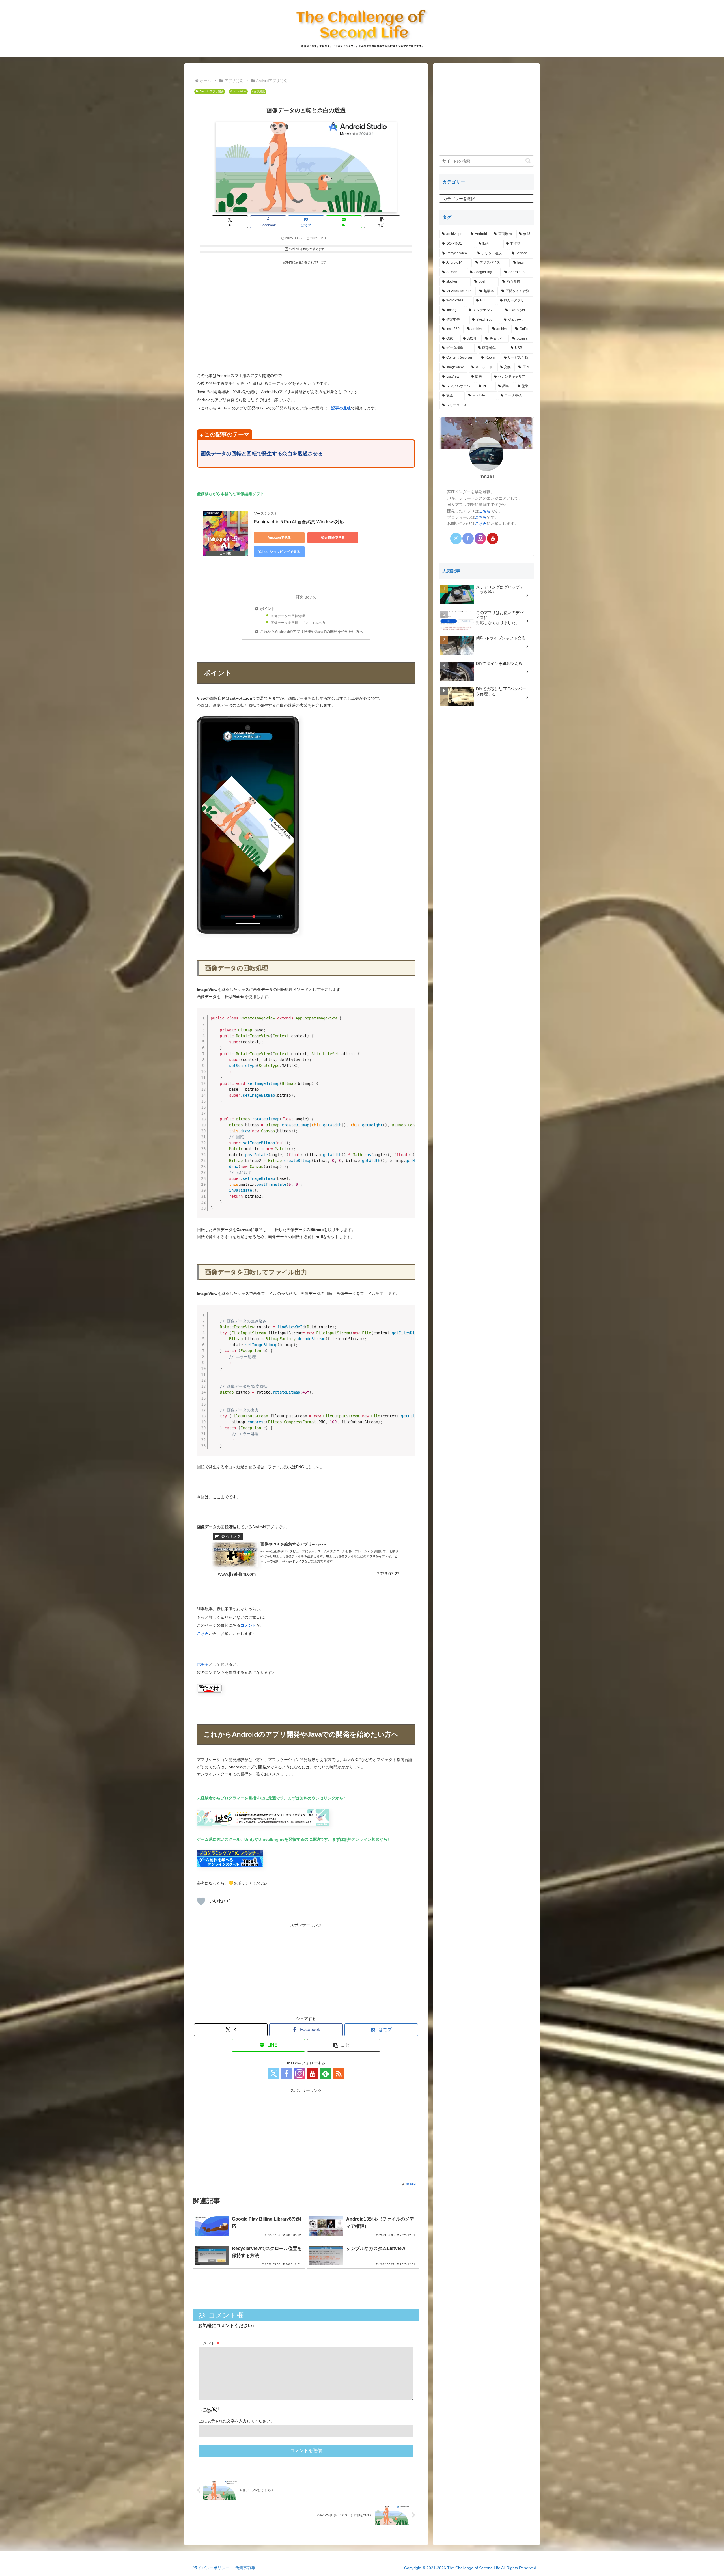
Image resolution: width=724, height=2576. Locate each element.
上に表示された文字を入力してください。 (237, 2421)
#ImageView (238, 91)
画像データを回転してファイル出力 (298, 623)
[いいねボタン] (201, 1901)
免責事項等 (245, 2568)
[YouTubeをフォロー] (313, 2073)
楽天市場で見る (333, 538)
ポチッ (203, 1664)
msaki (487, 476)
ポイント (268, 609)
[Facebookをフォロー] (286, 2073)
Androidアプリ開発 (212, 91)
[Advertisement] (249, 312)
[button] (382, 222)
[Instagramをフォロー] (299, 2073)
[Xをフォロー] (273, 2073)
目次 (299, 597)
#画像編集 (258, 91)
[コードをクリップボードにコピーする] (409, 1021)
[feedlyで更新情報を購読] (326, 2073)
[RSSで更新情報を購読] (339, 2073)
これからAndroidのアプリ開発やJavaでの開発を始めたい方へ (312, 632)
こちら (203, 1633)
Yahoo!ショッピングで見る (279, 552)
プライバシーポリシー (210, 2568)
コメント (248, 1625)
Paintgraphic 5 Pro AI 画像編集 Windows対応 (299, 522)
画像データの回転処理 (288, 616)
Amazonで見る (279, 538)
